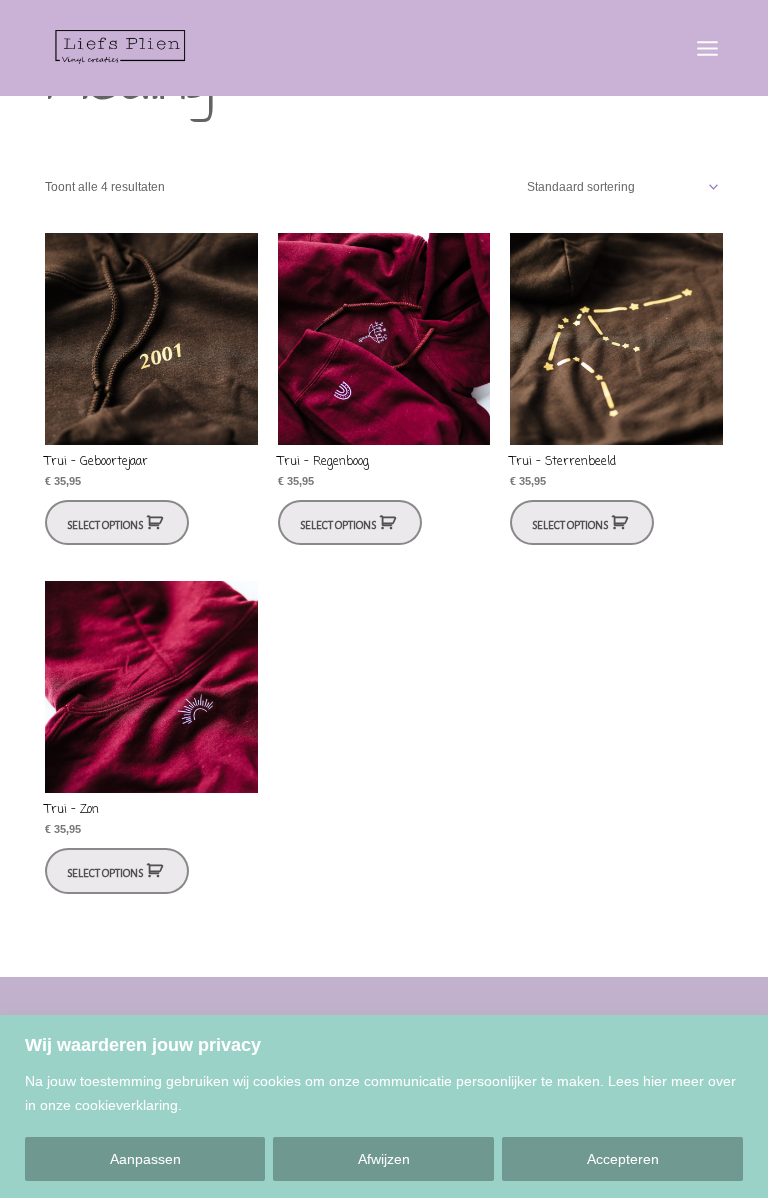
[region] (384, 1106)
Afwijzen (384, 1159)
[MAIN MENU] (707, 48)
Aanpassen (145, 1159)
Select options (105, 525)
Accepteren (623, 1159)
